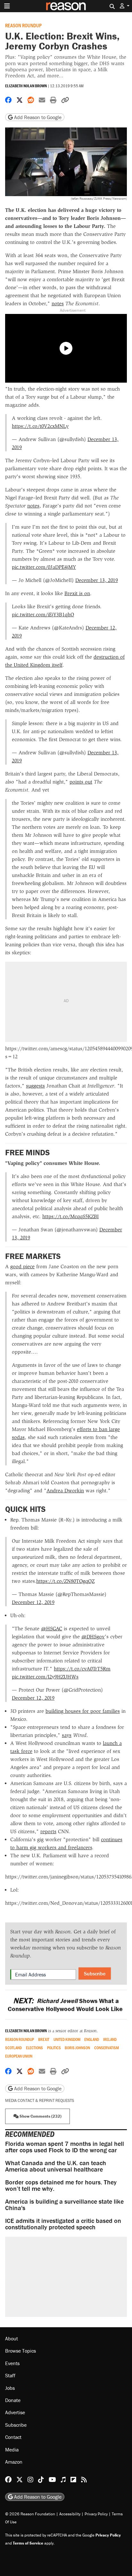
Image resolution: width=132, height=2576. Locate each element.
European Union (19, 2056)
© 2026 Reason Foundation (30, 2514)
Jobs (10, 2388)
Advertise (15, 2412)
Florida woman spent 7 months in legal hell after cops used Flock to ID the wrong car (65, 2147)
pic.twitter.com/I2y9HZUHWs (45, 1677)
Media (12, 2450)
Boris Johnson (77, 2048)
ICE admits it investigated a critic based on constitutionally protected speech (63, 2224)
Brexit (44, 2039)
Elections (34, 2048)
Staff (10, 2375)
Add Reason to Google (37, 117)
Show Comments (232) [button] (40, 2116)
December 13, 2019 (97, 580)
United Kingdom (67, 2039)
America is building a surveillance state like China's (64, 2204)
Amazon (14, 2462)
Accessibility (70, 2514)
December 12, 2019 (33, 1602)
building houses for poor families (83, 1711)
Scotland (13, 2048)
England (92, 2039)
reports (48, 1831)
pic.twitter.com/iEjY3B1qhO (43, 615)
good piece (22, 1266)
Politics (54, 2048)
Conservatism (107, 2048)
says (67, 1735)
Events (12, 2363)
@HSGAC (52, 1629)
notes (58, 304)
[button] (125, 6)
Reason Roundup (23, 25)
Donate (13, 2400)
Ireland (110, 2039)
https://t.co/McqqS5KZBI (70, 1216)
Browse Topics (21, 2351)
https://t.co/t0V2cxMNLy (40, 426)
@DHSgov (93, 1637)
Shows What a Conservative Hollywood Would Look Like (66, 2005)
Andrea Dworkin (65, 1491)
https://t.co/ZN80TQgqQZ (65, 1581)
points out (81, 782)
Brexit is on (77, 593)
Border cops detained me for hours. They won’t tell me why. (61, 2185)
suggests (35, 1086)
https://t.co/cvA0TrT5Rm (82, 1669)
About (12, 2338)
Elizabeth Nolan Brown (26, 86)
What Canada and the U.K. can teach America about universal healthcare (56, 2166)
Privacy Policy (96, 2514)
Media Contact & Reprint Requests (40, 2100)
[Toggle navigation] (7, 6)
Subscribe (95, 1973)
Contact (13, 2437)
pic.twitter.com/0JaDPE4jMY (44, 567)
